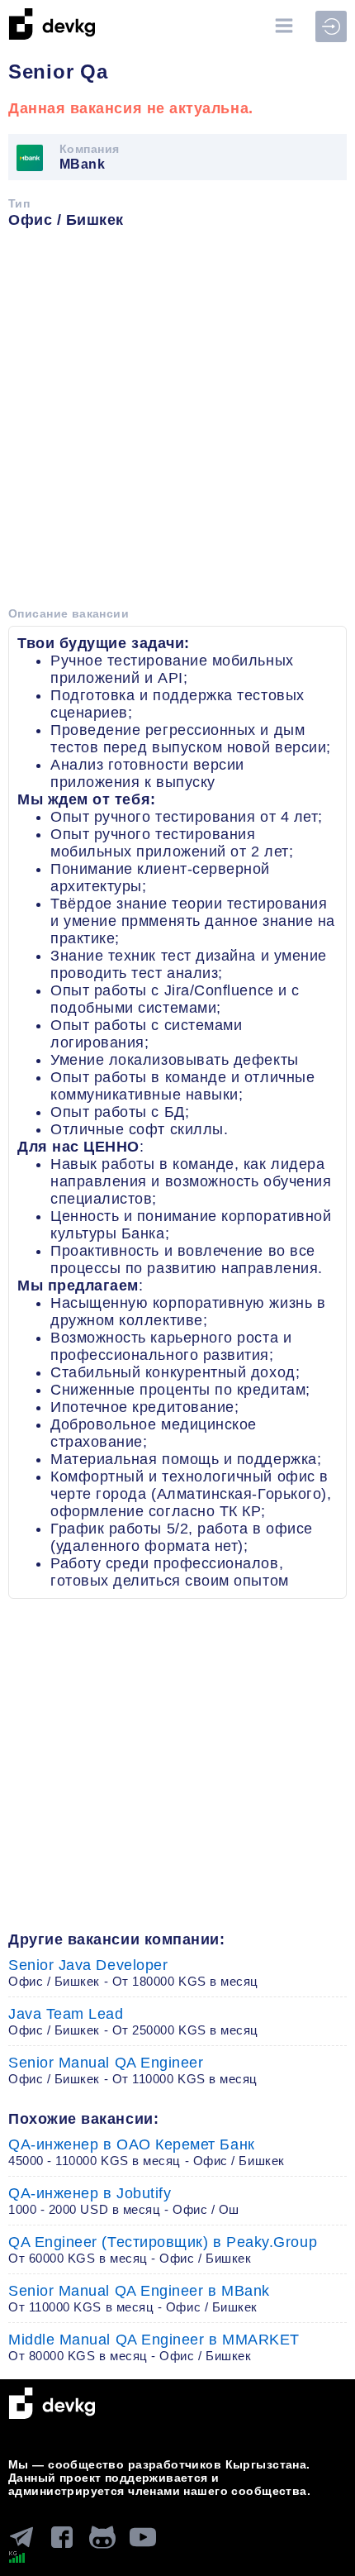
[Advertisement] (177, 423)
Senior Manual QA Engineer (133, 2070)
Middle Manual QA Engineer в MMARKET (154, 2347)
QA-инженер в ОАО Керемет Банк (147, 2152)
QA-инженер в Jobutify (124, 2201)
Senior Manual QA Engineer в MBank (139, 2298)
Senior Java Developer (133, 1973)
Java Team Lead (133, 2021)
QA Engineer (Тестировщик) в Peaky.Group (163, 2249)
